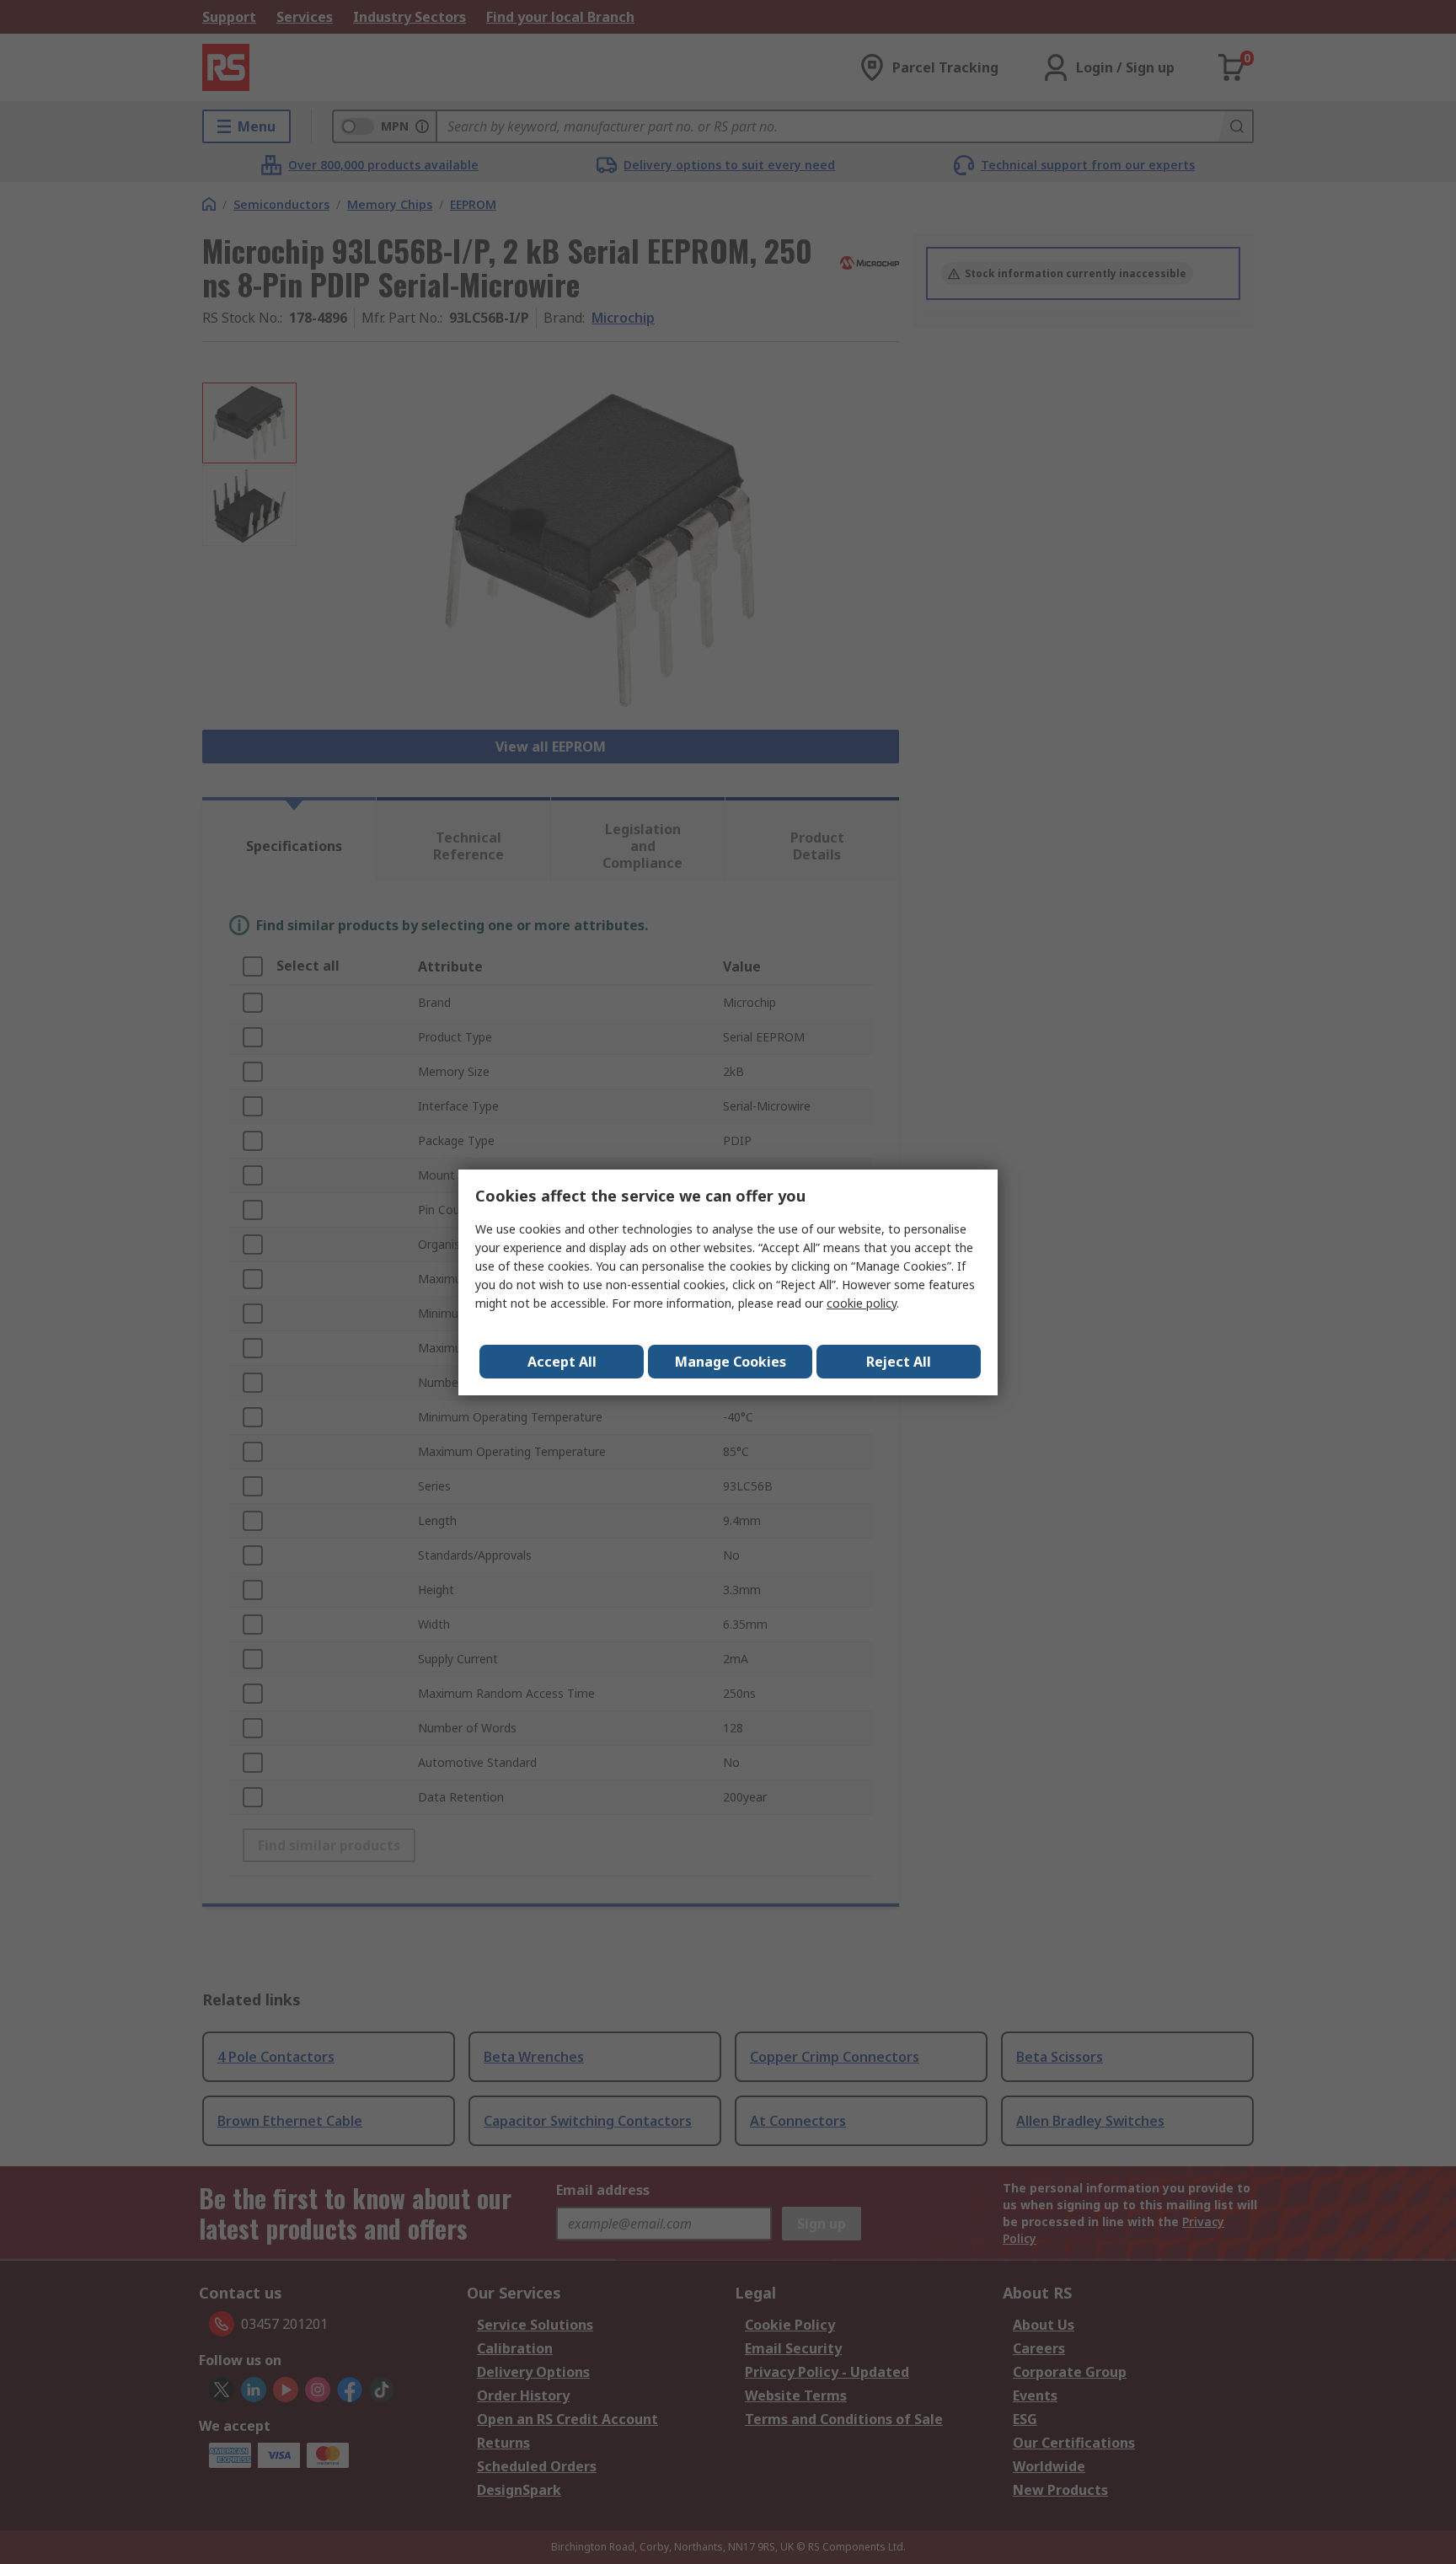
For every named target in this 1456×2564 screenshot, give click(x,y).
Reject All (899, 1362)
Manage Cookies (731, 1362)
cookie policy (862, 1303)
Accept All (562, 1362)
